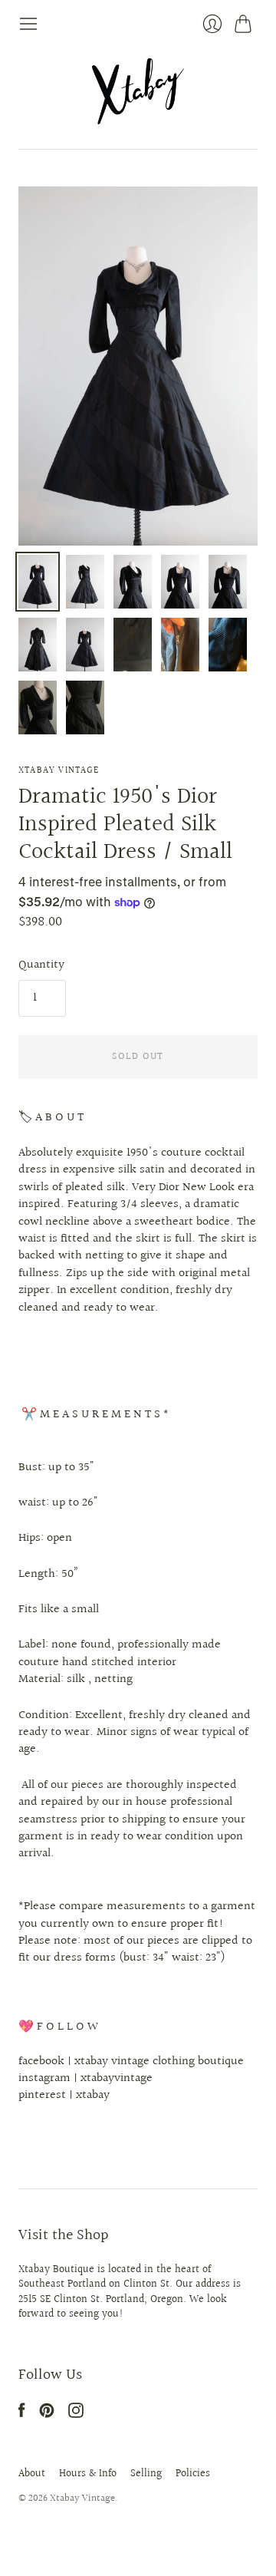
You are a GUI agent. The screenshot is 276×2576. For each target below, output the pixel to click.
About (32, 2474)
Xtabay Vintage (59, 771)
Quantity (41, 965)
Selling (146, 2474)
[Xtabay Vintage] (138, 91)
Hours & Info (88, 2474)
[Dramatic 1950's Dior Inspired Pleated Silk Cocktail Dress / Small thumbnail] (38, 582)
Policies (193, 2474)
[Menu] (28, 24)
